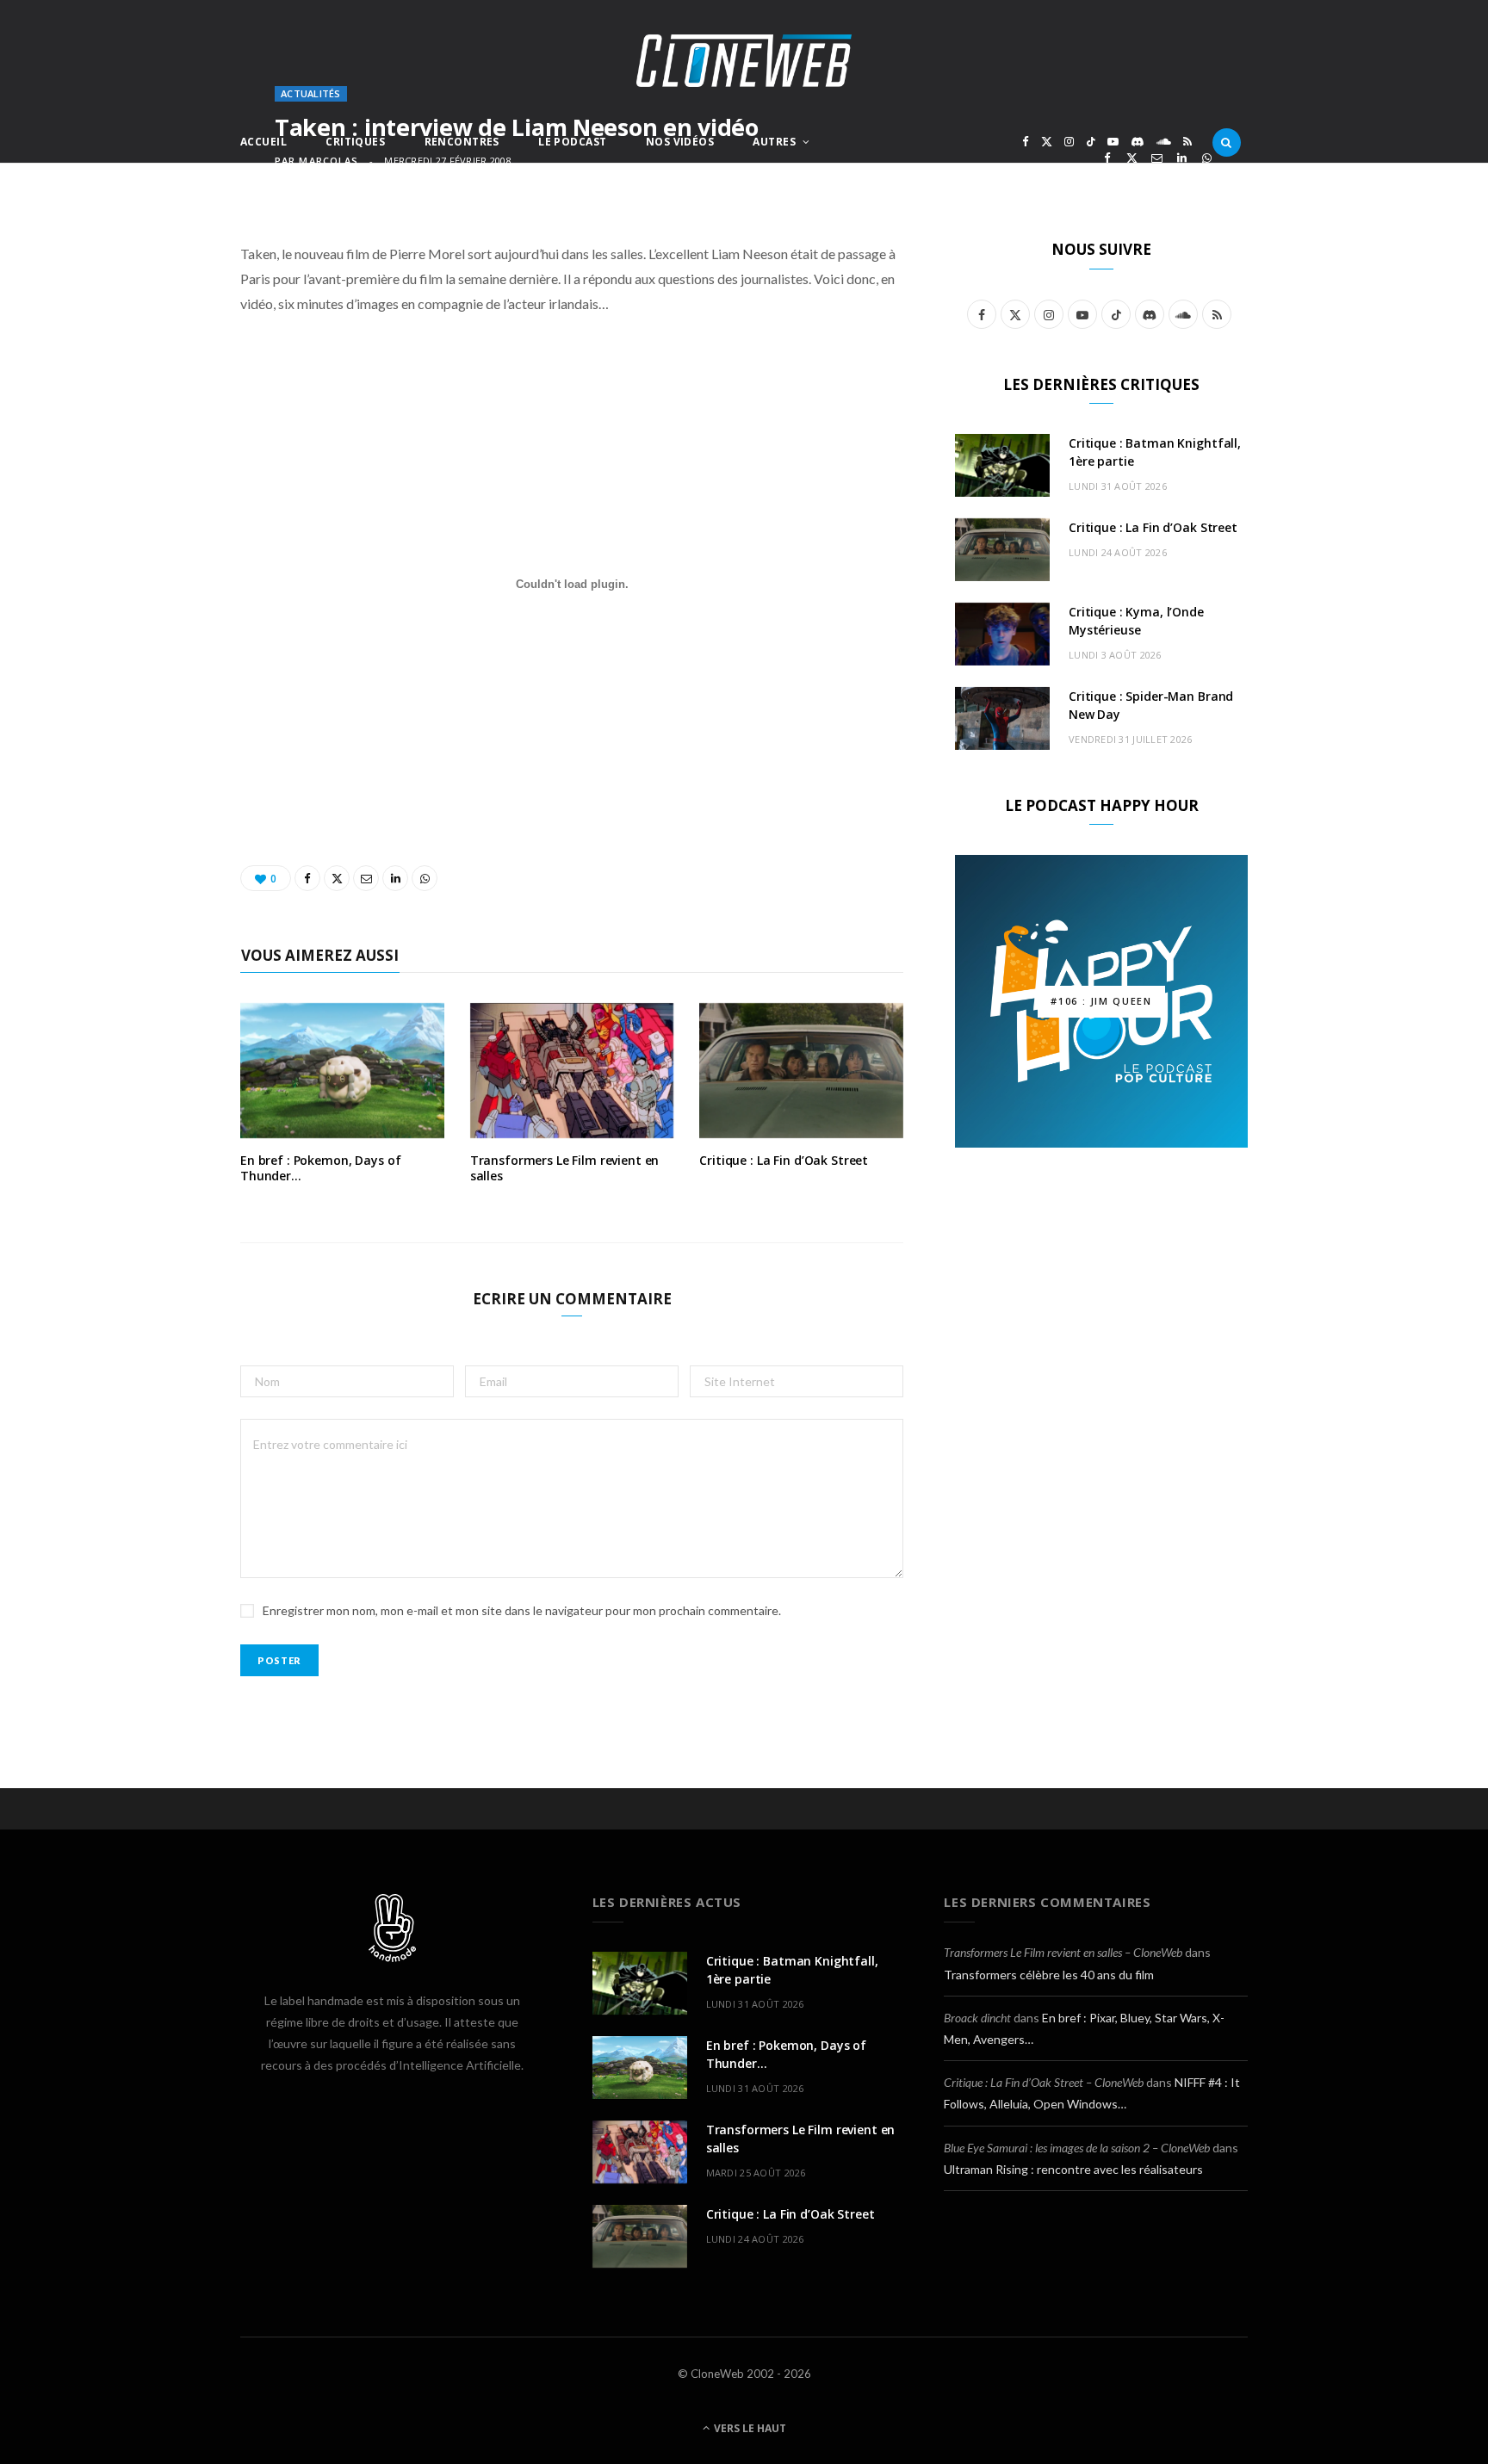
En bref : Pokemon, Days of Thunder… (320, 1168)
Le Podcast (572, 142)
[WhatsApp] (1207, 158)
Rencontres (462, 142)
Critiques (355, 142)
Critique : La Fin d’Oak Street (784, 1160)
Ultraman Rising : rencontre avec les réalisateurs (1073, 2169)
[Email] (1157, 158)
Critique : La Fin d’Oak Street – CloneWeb (1044, 2082)
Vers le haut (749, 2428)
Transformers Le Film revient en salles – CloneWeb (1063, 1952)
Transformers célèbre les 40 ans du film (1049, 1975)
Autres (774, 142)
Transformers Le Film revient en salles (565, 1168)
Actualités (311, 93)
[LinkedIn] (1182, 158)
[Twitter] (1132, 158)
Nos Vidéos (680, 142)
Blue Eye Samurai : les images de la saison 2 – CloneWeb (1077, 2148)
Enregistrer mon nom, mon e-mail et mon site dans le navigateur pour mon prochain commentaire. (522, 1610)
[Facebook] (1107, 158)
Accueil (263, 142)
